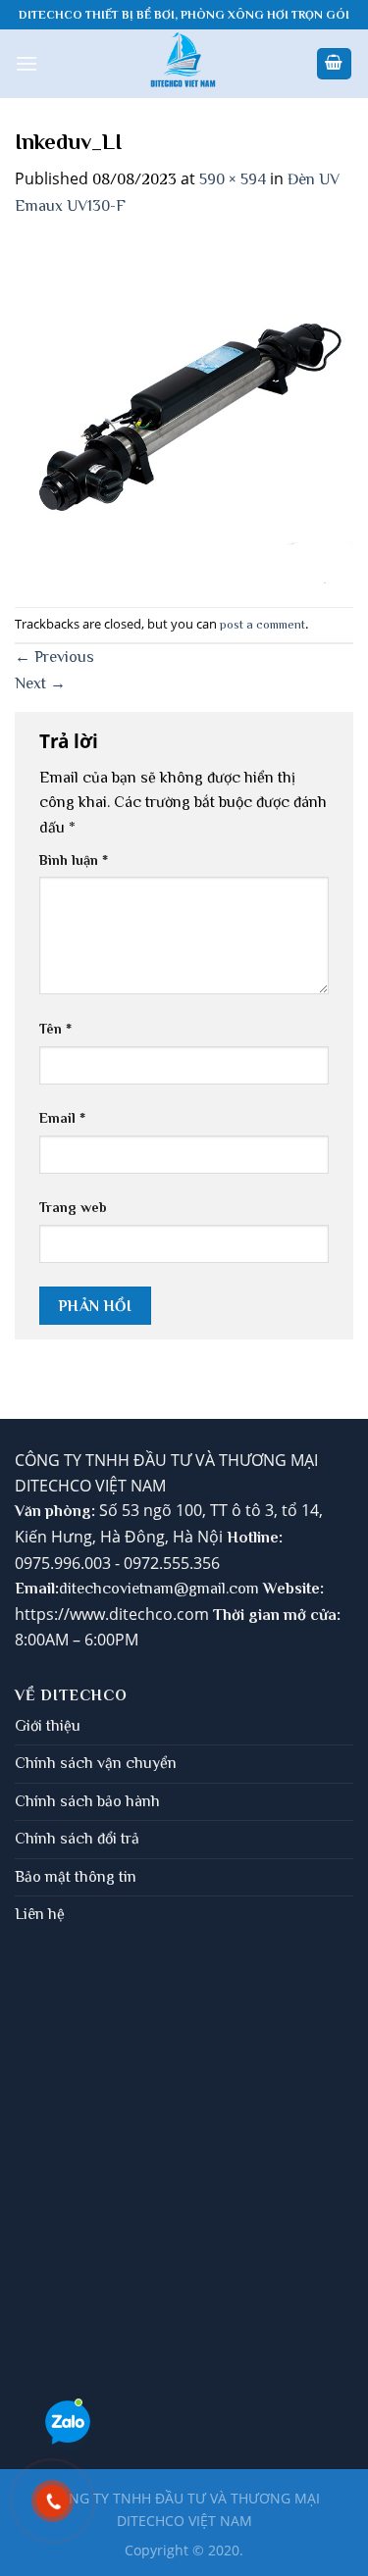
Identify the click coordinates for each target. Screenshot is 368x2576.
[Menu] (26, 63)
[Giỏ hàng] (335, 64)
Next (40, 683)
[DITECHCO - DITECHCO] (184, 64)
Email (62, 1118)
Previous (54, 657)
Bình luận (74, 860)
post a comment (263, 624)
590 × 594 (233, 179)
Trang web (73, 1207)
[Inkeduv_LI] (184, 412)
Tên (55, 1029)
